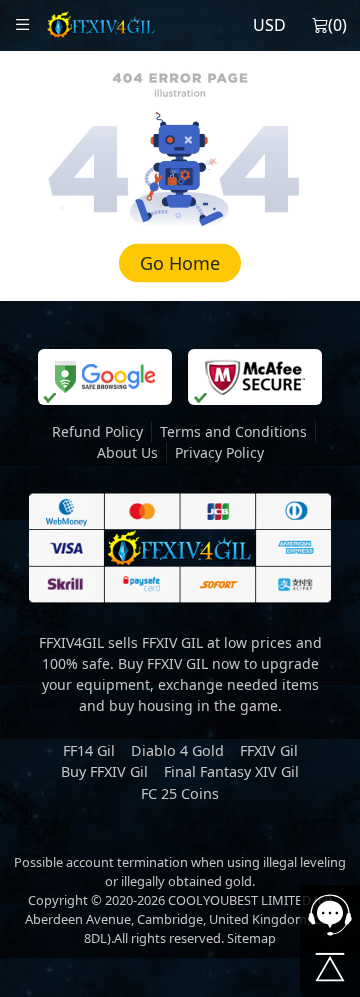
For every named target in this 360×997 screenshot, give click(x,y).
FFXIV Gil (269, 750)
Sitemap (251, 938)
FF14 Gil (89, 750)
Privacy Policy (219, 452)
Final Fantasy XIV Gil (231, 771)
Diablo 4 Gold (177, 750)
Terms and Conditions (233, 431)
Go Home (180, 263)
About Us (127, 452)
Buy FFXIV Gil (104, 771)
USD (269, 25)
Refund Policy (97, 431)
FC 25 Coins (180, 793)
